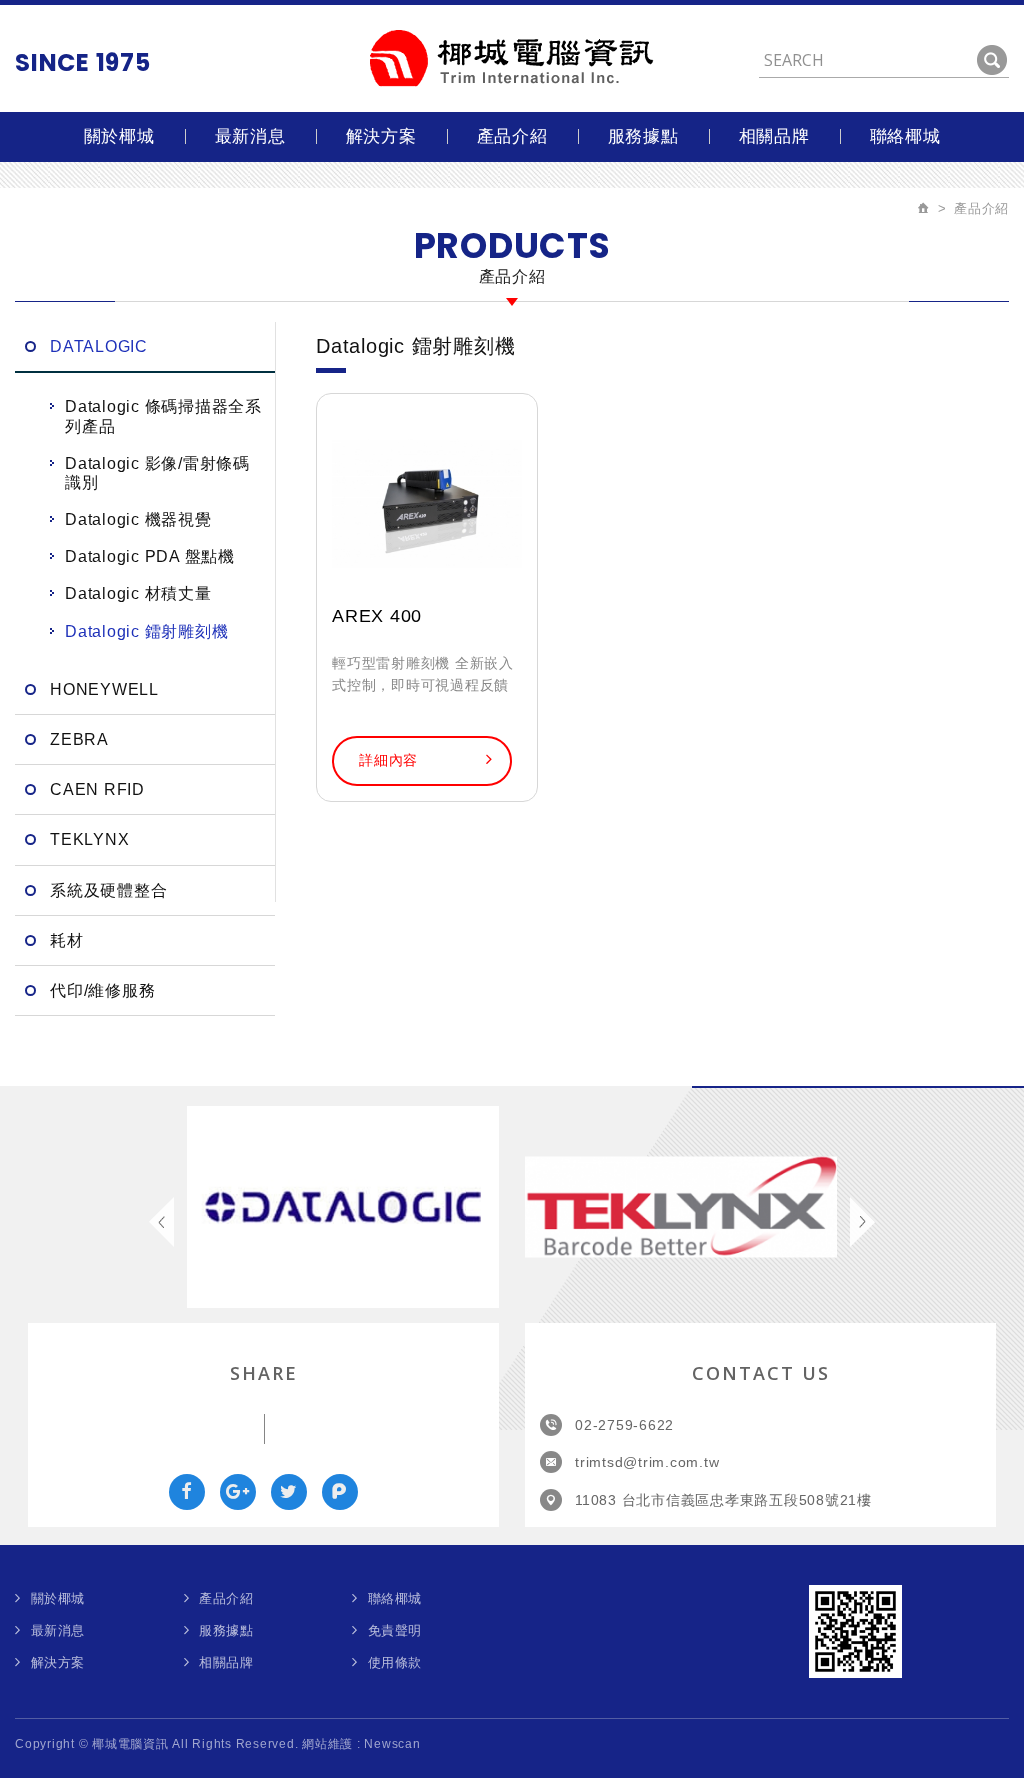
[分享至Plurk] (340, 1492)
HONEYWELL (104, 689)
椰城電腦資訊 (512, 58)
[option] (343, 1207)
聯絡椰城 (905, 136)
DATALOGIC (99, 346)
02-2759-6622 (624, 1425)
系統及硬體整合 (108, 890)
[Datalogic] (343, 1207)
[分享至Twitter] (289, 1492)
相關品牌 (774, 136)
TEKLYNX (89, 839)
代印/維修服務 (102, 990)
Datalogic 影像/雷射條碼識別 (157, 473)
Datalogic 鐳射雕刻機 (146, 631)
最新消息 (250, 136)
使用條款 (395, 1662)
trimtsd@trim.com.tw (647, 1462)
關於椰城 (119, 136)
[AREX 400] (427, 504)
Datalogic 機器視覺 (138, 519)
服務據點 (643, 136)
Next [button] (862, 1222)
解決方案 (381, 136)
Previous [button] (161, 1222)
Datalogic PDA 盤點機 (150, 556)
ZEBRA (79, 739)
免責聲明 (395, 1630)
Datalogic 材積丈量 (138, 593)
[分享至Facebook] (187, 1492)
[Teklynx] (681, 1207)
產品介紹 (512, 136)
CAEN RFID (97, 789)
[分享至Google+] (238, 1492)
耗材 (67, 940)
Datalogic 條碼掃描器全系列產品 (163, 416)
